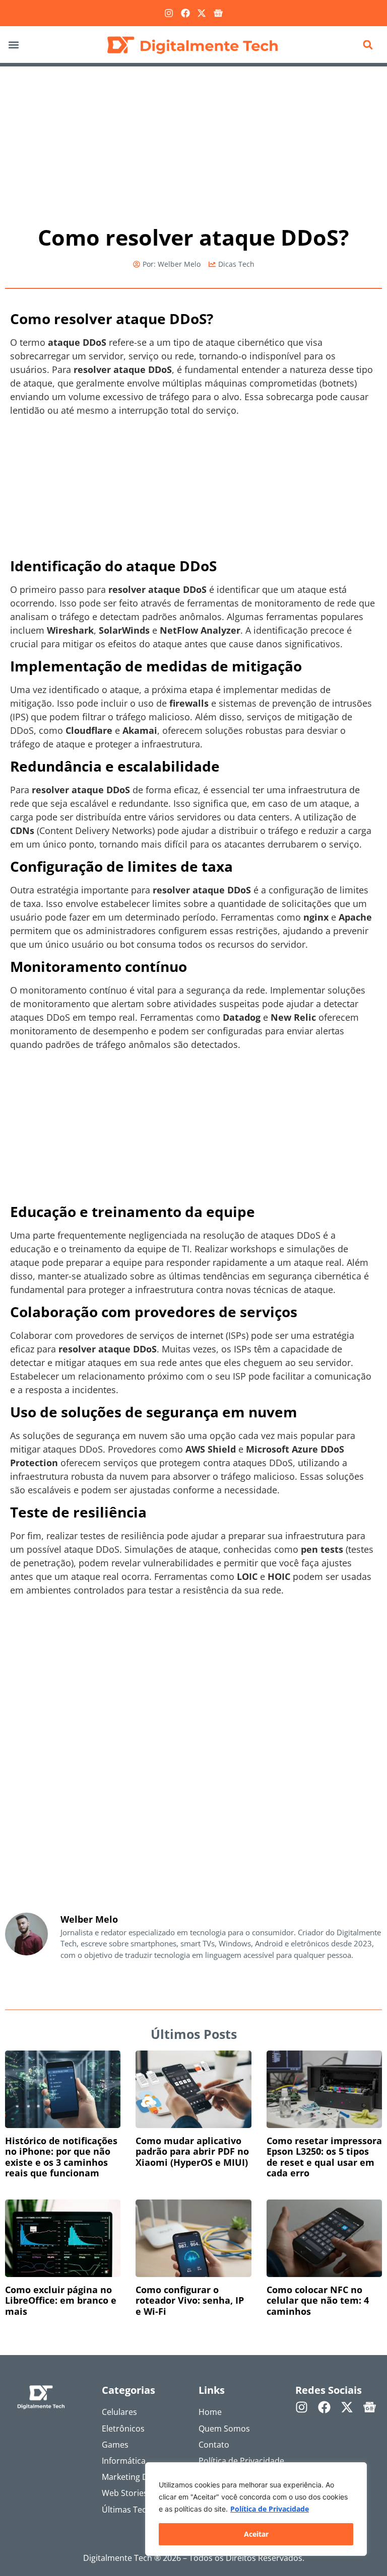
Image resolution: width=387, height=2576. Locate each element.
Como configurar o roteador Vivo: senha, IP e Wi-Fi (190, 2300)
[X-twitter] (202, 13)
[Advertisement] (193, 141)
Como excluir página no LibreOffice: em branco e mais (61, 2300)
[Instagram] (169, 13)
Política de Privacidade (270, 2509)
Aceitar (256, 2534)
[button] (13, 45)
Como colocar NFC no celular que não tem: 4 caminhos (318, 2300)
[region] (256, 2509)
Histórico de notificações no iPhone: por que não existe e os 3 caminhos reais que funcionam (61, 2157)
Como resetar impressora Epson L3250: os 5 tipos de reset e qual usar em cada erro (324, 2157)
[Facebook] (185, 13)
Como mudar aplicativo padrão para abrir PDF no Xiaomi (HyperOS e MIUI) (192, 2151)
